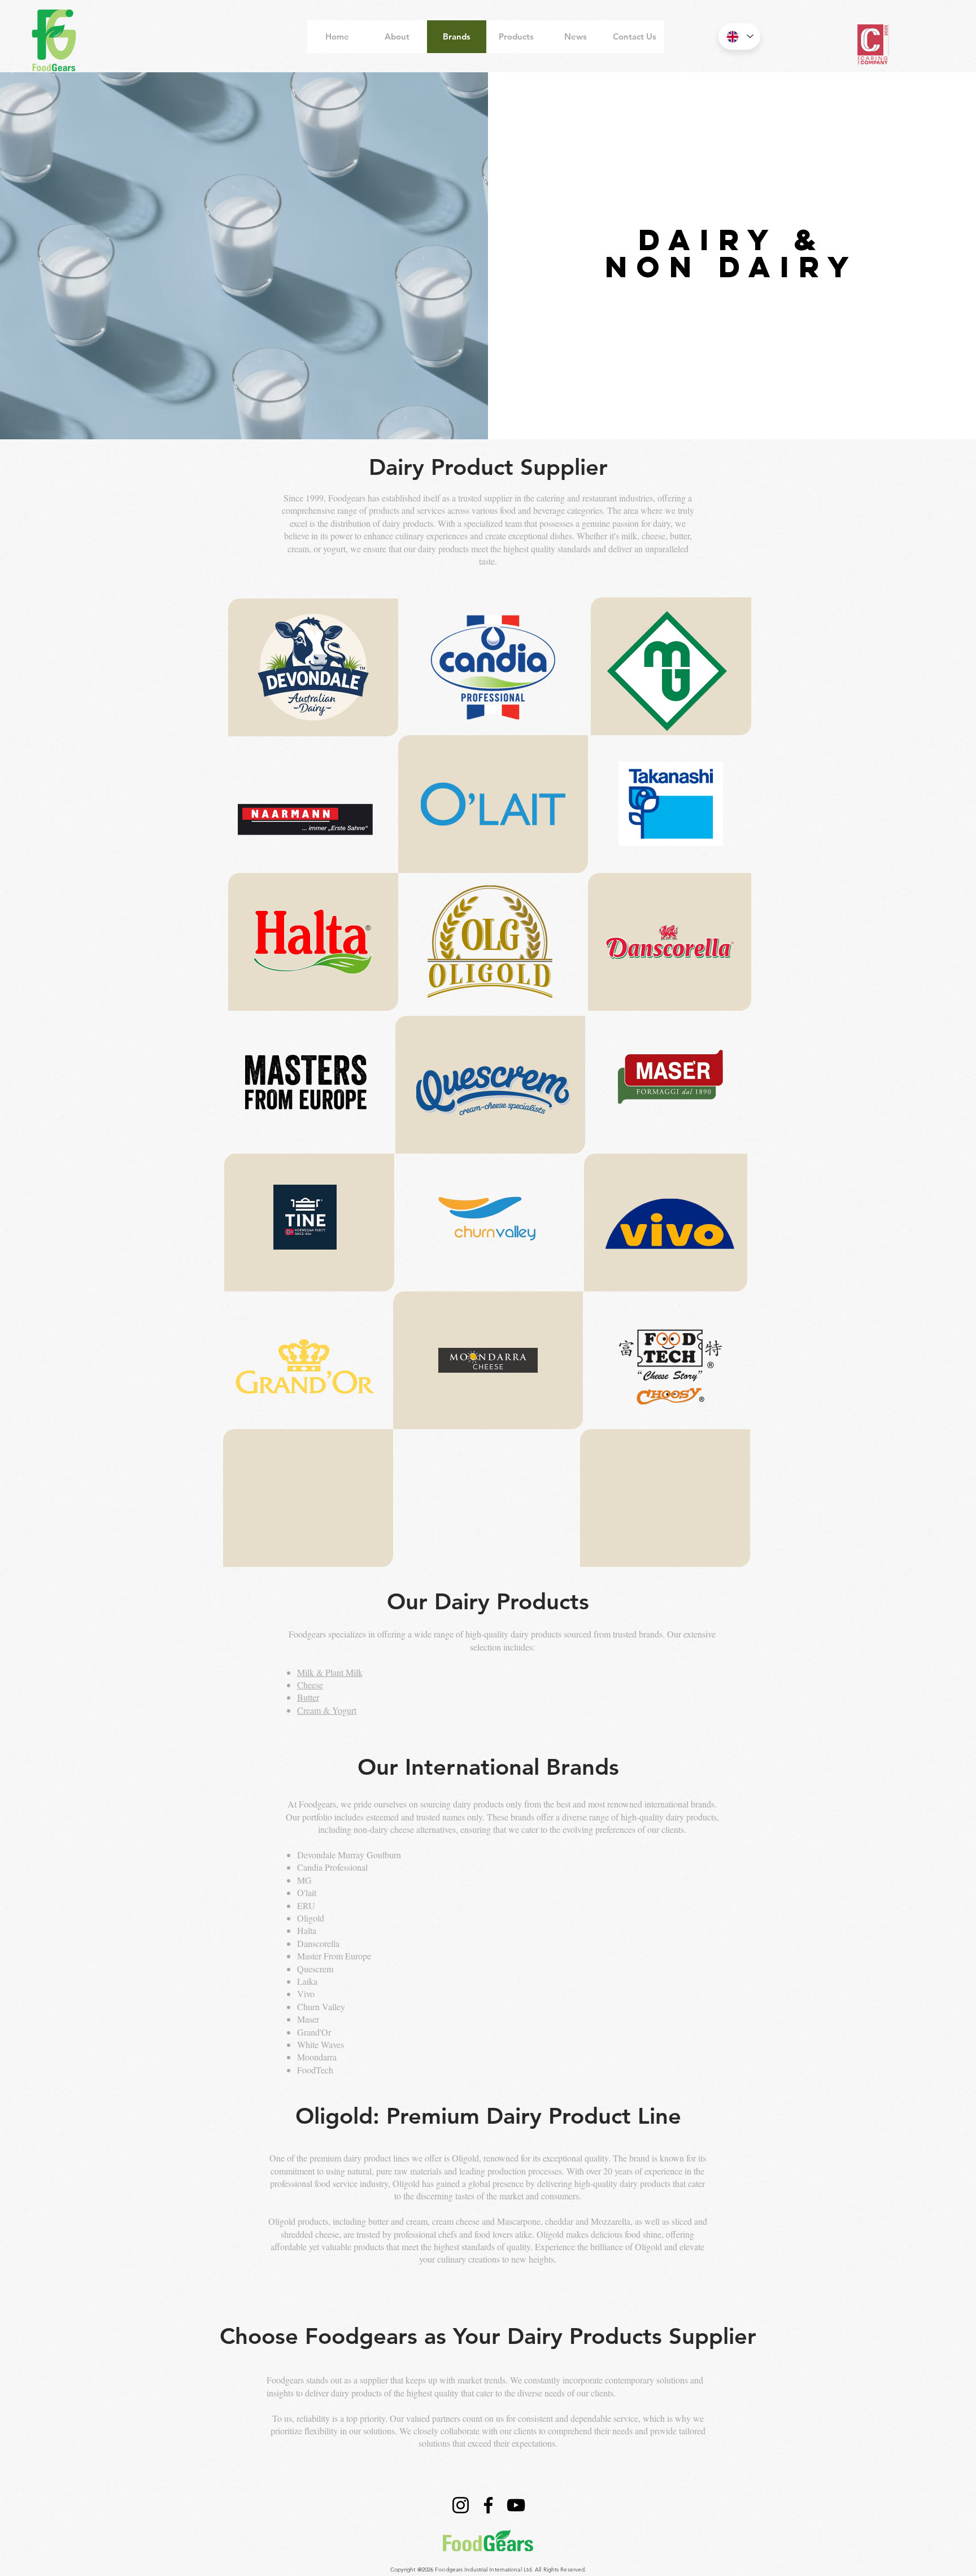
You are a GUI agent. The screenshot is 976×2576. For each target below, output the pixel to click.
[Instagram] (461, 2505)
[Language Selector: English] (739, 36)
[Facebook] (488, 2505)
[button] (313, 667)
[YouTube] (516, 2505)
